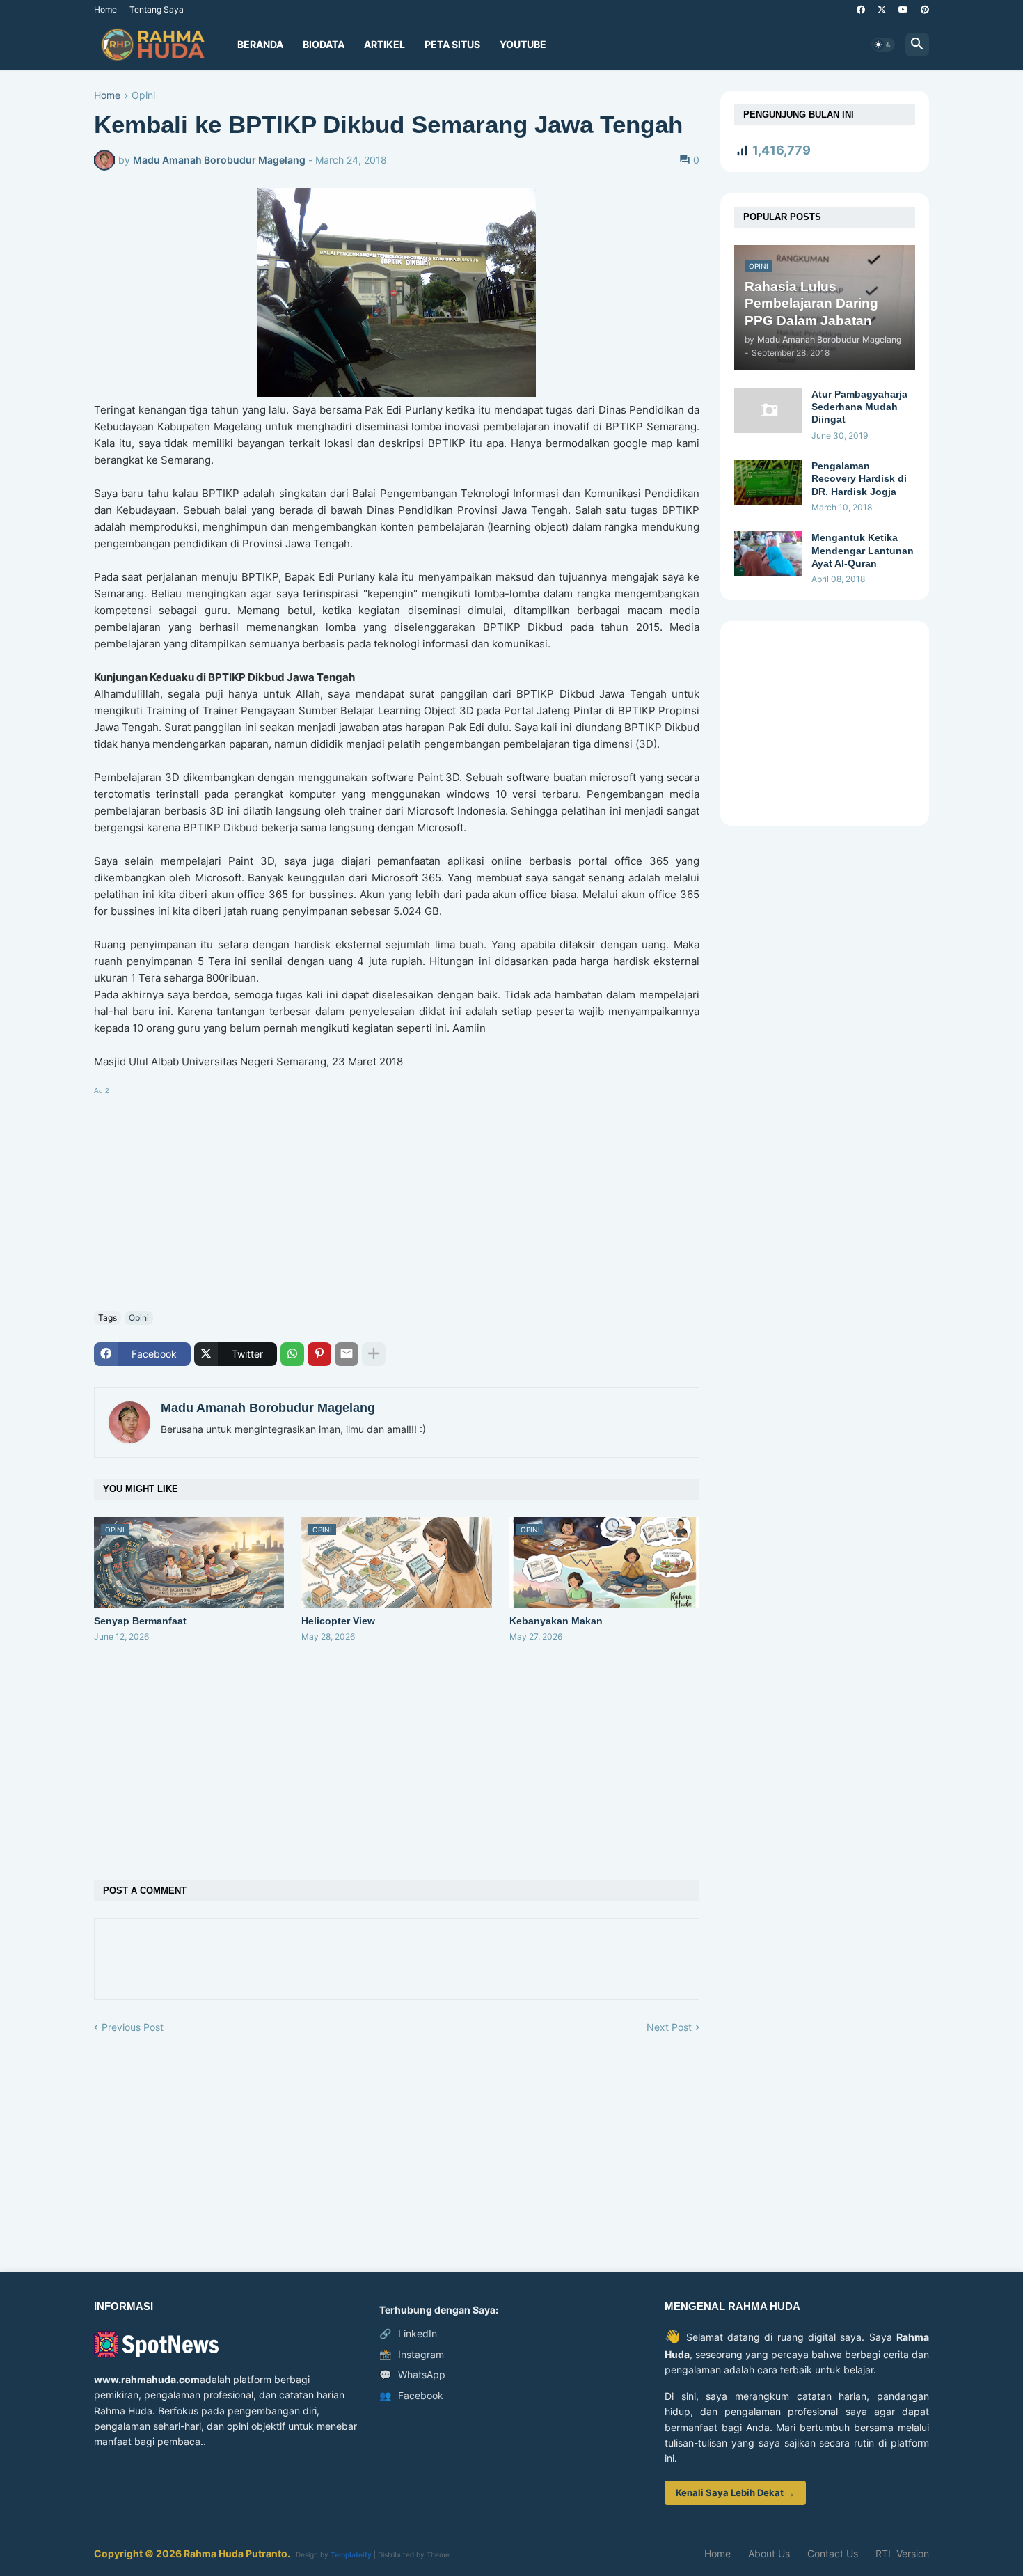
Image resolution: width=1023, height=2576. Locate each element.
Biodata (324, 44)
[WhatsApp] (292, 1354)
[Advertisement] (397, 1196)
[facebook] (861, 10)
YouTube (523, 44)
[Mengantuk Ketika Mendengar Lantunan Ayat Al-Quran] (768, 554)
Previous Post (133, 2027)
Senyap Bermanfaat (140, 1621)
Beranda (260, 44)
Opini (143, 96)
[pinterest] (925, 10)
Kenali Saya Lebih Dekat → (735, 2492)
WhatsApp (412, 2374)
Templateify (351, 2554)
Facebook (411, 2395)
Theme (438, 2554)
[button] (883, 45)
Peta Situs (452, 44)
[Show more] (374, 1354)
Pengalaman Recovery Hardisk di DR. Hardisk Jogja (859, 478)
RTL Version (902, 2553)
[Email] (347, 1354)
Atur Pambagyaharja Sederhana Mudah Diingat (859, 407)
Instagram (412, 2354)
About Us (769, 2553)
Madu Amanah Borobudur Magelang (268, 1408)
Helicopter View (338, 1621)
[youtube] (903, 10)
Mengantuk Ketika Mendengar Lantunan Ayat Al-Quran (863, 550)
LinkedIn (408, 2333)
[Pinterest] (319, 1354)
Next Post (669, 2027)
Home (105, 9)
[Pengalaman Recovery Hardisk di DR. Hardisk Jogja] (768, 482)
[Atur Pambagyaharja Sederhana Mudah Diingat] (768, 410)
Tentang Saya (157, 9)
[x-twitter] (882, 10)
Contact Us (833, 2553)
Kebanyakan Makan (556, 1621)
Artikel (384, 44)
